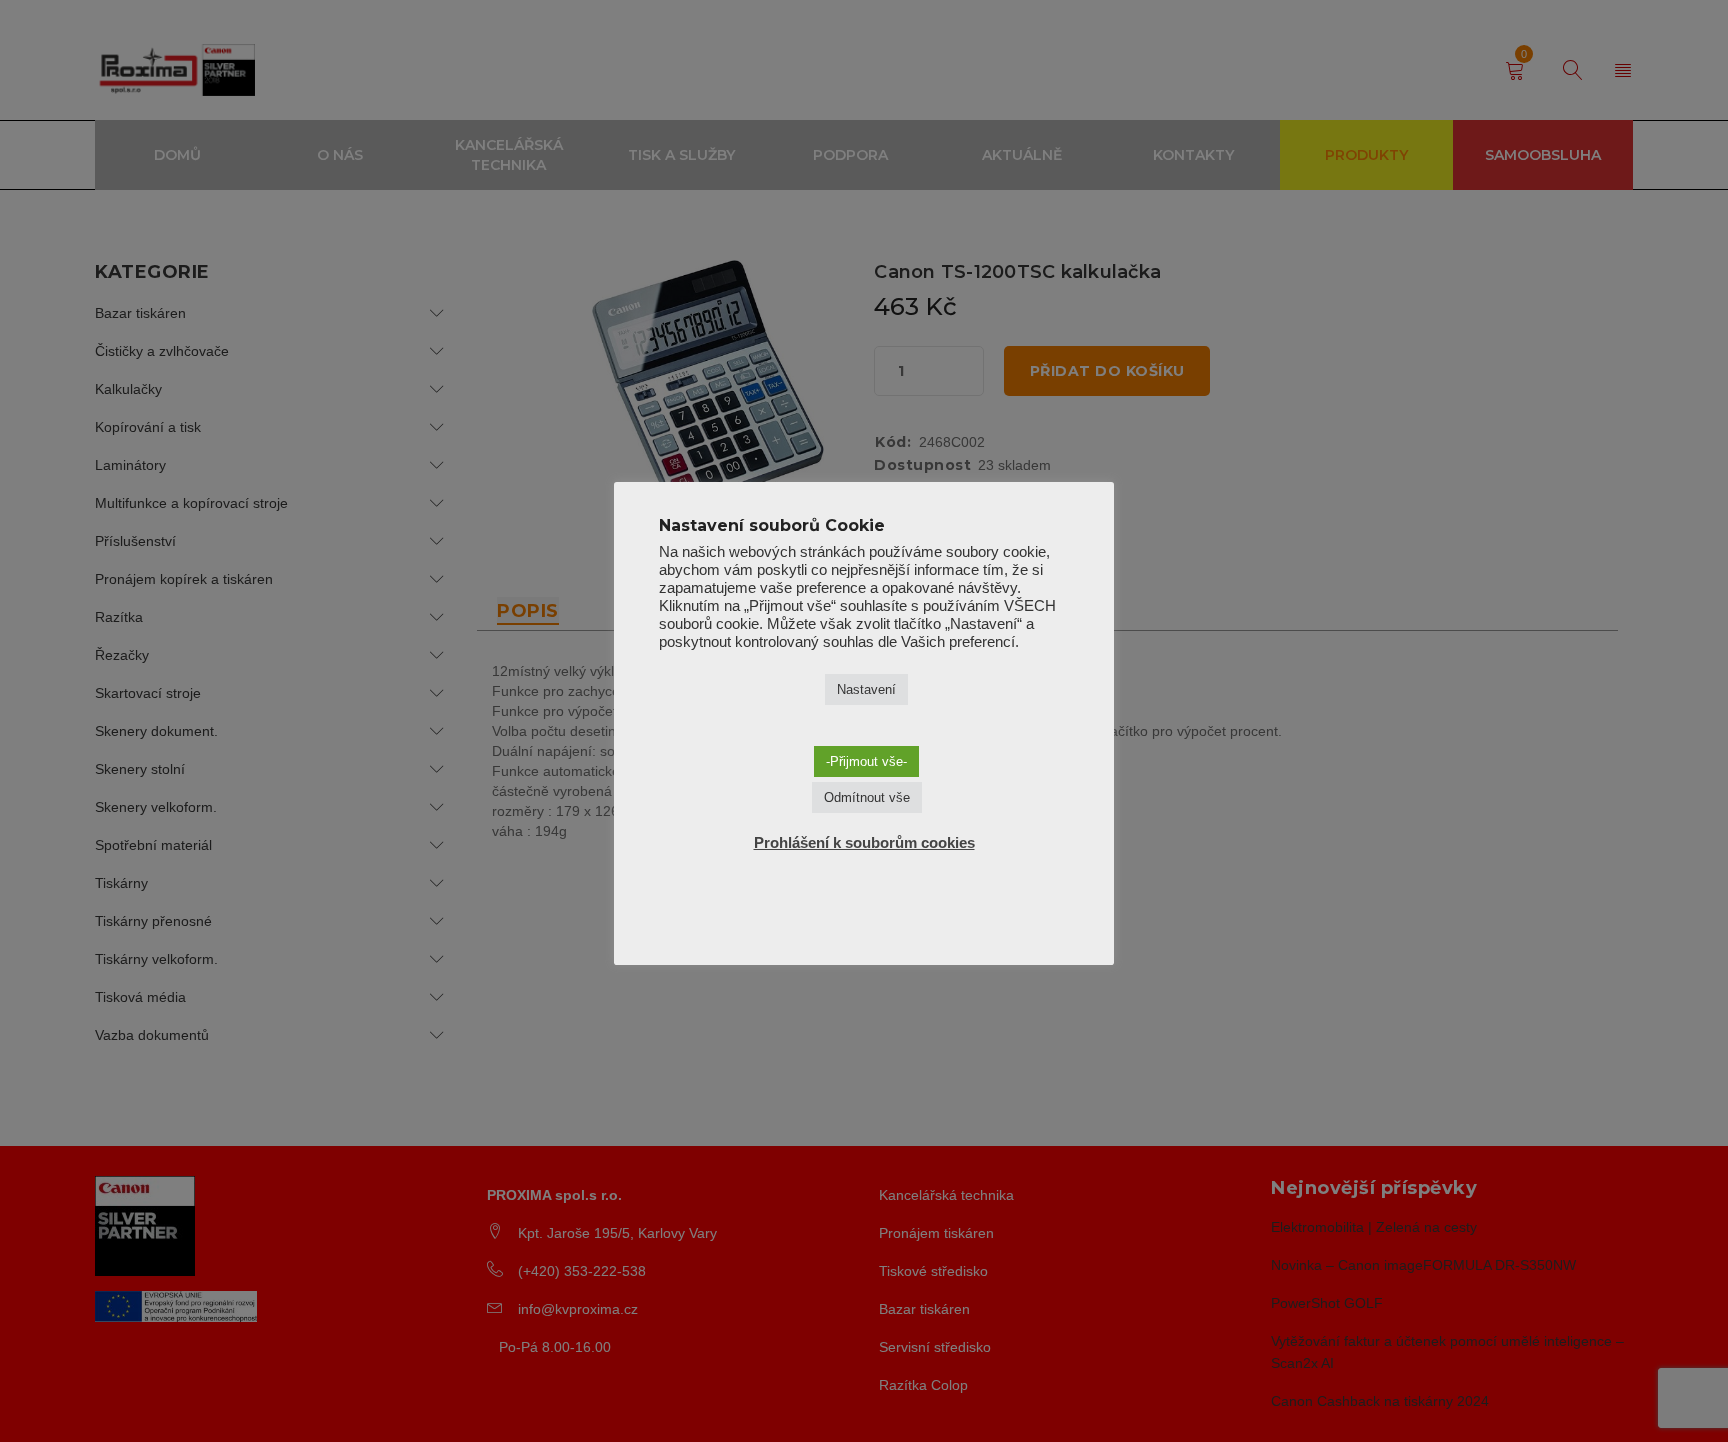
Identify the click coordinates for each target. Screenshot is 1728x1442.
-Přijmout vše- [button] (866, 761)
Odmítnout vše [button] (867, 797)
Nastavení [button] (866, 689)
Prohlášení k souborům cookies (864, 842)
